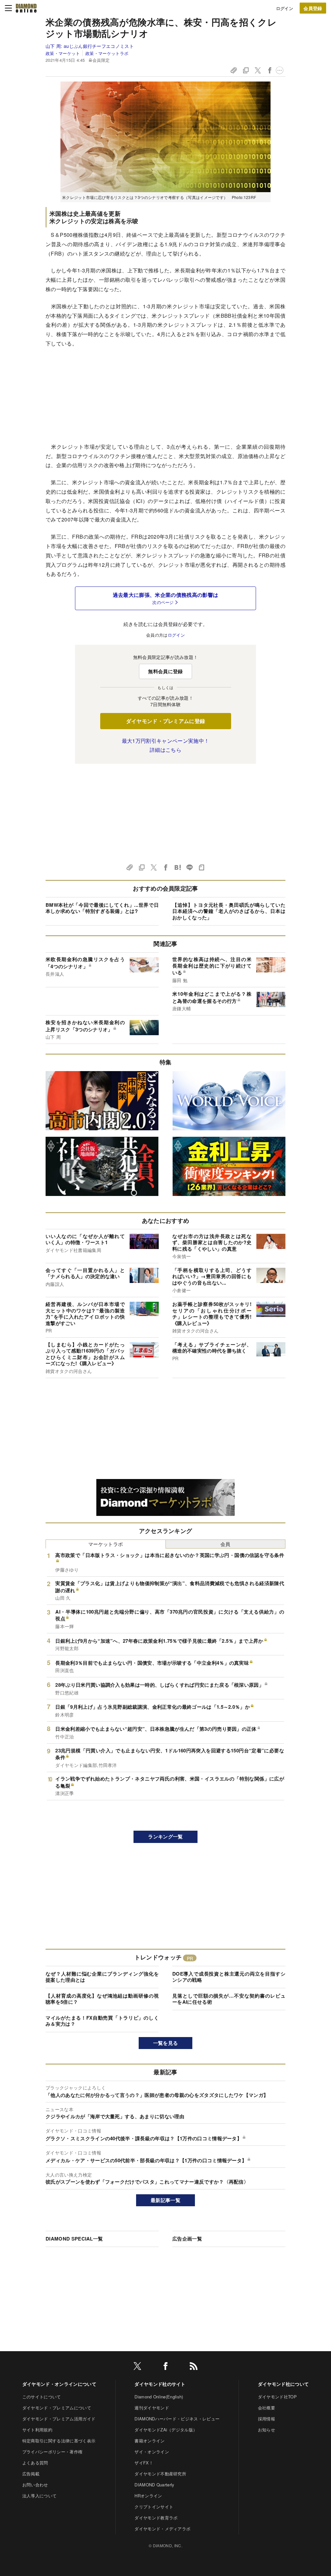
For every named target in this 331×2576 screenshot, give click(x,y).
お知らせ (267, 2430)
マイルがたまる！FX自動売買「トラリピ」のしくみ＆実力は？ (102, 2021)
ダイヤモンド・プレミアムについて (57, 2408)
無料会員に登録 (165, 671)
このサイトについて (42, 2397)
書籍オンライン (149, 2441)
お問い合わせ (35, 2485)
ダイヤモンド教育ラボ (156, 2518)
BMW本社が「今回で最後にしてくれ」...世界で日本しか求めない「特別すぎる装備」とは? (102, 908)
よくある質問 (35, 2463)
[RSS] (194, 2367)
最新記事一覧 (165, 2200)
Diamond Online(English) (159, 2397)
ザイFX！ (144, 2463)
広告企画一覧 (187, 2239)
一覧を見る (166, 2043)
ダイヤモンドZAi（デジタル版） (166, 2430)
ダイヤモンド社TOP (277, 2397)
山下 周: (90, 46)
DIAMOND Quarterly (154, 2485)
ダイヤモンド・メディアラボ (162, 2529)
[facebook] (165, 2367)
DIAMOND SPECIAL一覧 (74, 2239)
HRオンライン (148, 2496)
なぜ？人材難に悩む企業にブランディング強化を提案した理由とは (102, 1977)
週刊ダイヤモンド (152, 2408)
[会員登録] (313, 8)
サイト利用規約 (37, 2430)
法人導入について (40, 2496)
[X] (137, 2367)
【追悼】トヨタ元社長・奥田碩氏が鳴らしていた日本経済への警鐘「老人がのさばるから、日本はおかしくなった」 (229, 911)
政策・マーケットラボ (107, 53)
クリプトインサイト (154, 2507)
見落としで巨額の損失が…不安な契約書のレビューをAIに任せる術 (229, 1999)
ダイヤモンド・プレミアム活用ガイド (59, 2419)
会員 (225, 1544)
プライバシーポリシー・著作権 (52, 2452)
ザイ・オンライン (152, 2452)
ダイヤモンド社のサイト (160, 2384)
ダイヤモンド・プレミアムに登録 (166, 721)
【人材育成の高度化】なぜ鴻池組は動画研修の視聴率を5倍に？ (102, 1999)
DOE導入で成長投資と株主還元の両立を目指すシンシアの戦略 (229, 1977)
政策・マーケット (63, 53)
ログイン (285, 8)
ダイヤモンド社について (283, 2384)
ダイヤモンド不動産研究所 (160, 2474)
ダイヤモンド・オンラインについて (59, 2384)
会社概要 (267, 2408)
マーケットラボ (106, 1544)
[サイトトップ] (26, 8)
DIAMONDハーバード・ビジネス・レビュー (177, 2419)
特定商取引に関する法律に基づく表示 (59, 2441)
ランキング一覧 (165, 1836)
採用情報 (267, 2419)
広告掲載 (31, 2474)
